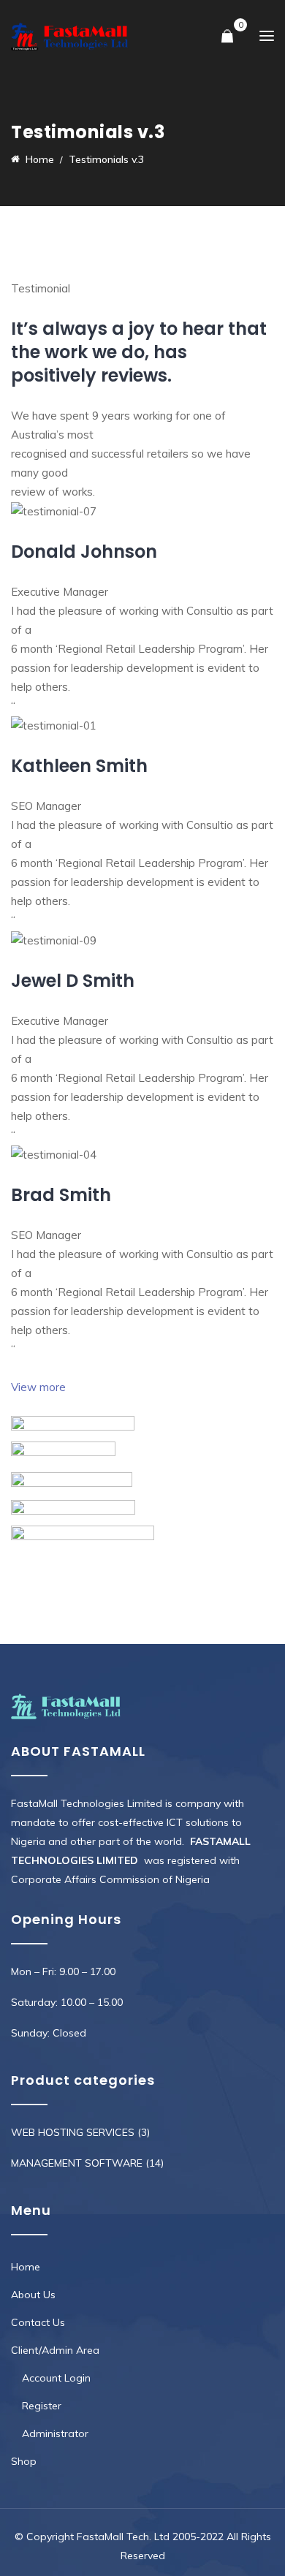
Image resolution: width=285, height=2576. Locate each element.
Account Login (56, 2378)
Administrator (55, 2433)
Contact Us (38, 2322)
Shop (24, 2461)
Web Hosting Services (73, 2132)
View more (38, 1387)
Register (42, 2406)
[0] (227, 37)
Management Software (77, 2163)
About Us (33, 2295)
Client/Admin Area (55, 2350)
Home (26, 2267)
